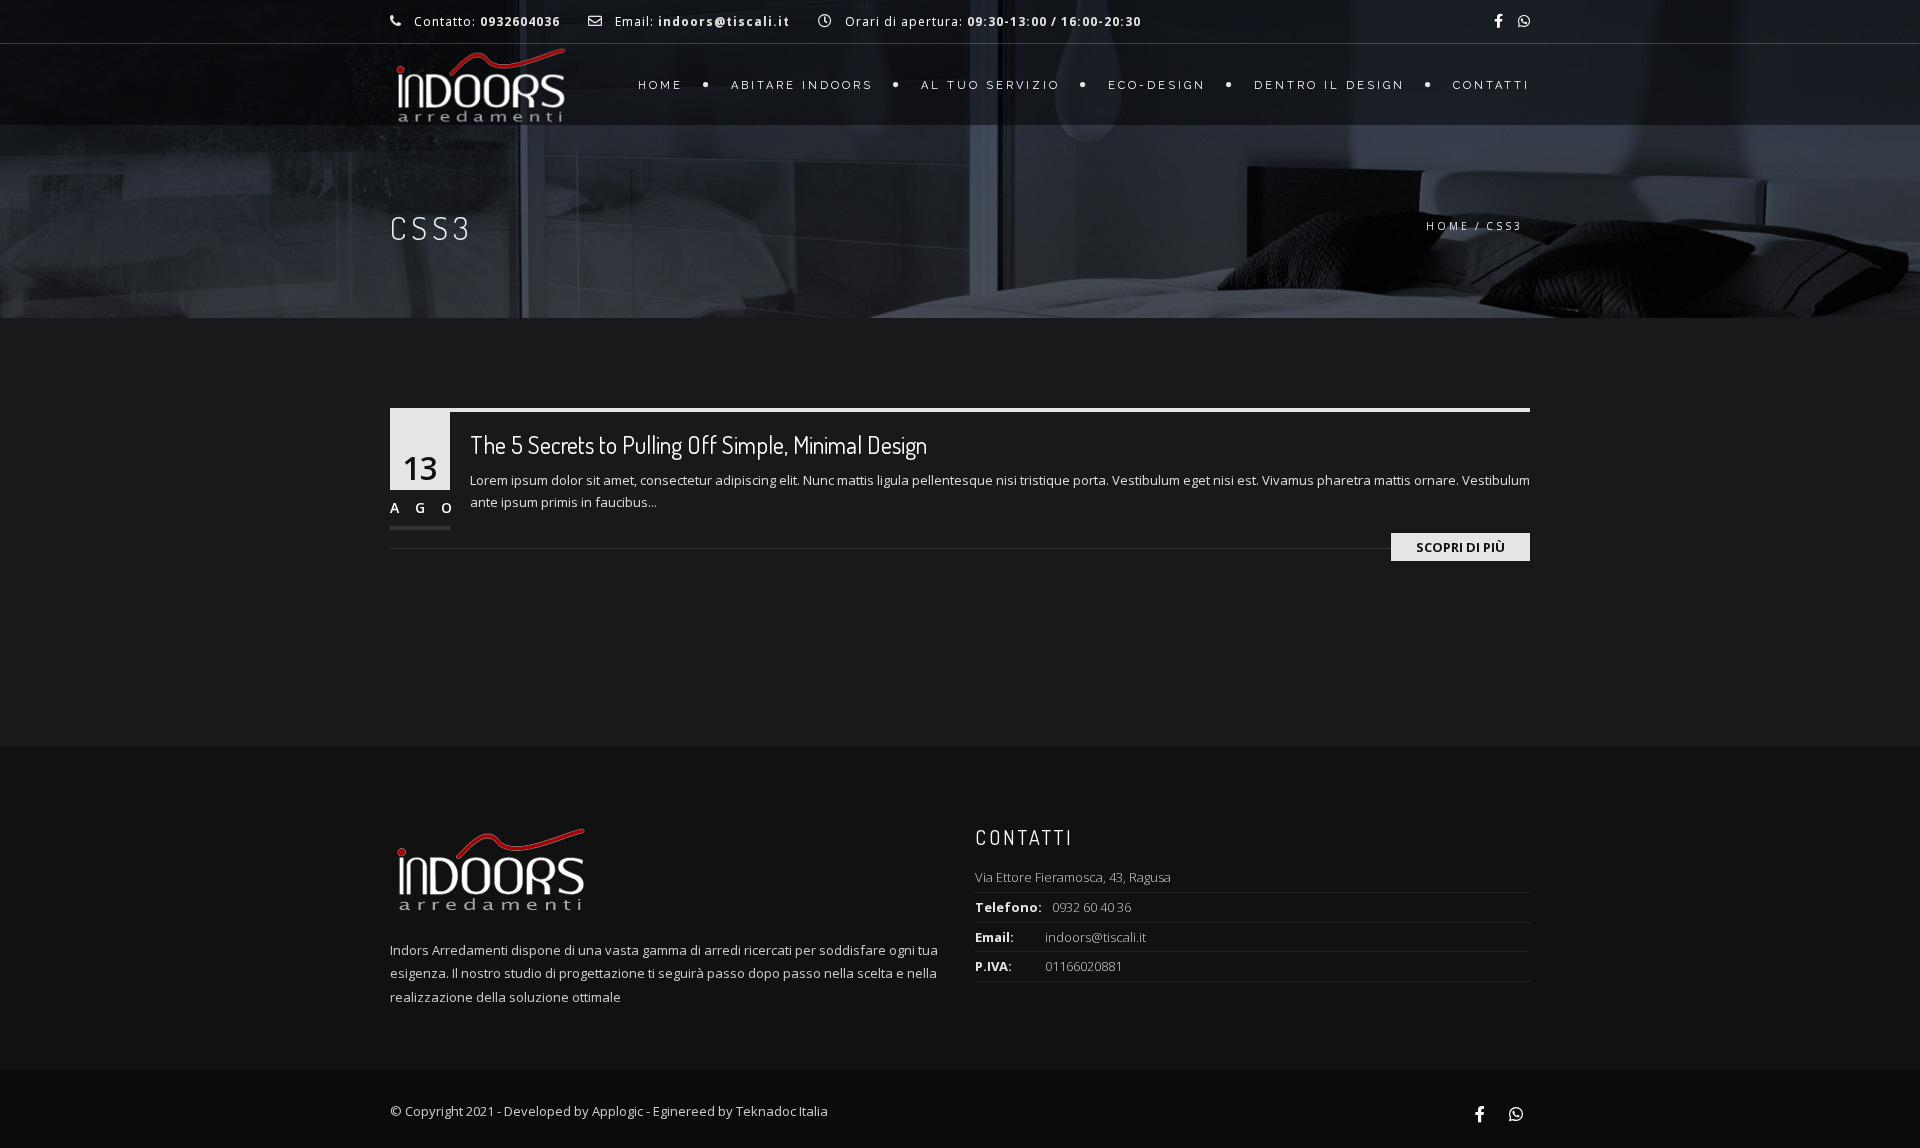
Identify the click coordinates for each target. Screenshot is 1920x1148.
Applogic (617, 1111)
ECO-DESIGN (1157, 85)
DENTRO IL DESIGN (1329, 85)
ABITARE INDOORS (802, 85)
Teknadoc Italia (782, 1111)
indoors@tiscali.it (1095, 937)
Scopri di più (1460, 547)
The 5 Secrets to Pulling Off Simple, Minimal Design (698, 444)
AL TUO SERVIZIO (990, 85)
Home (660, 85)
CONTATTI (1491, 85)
